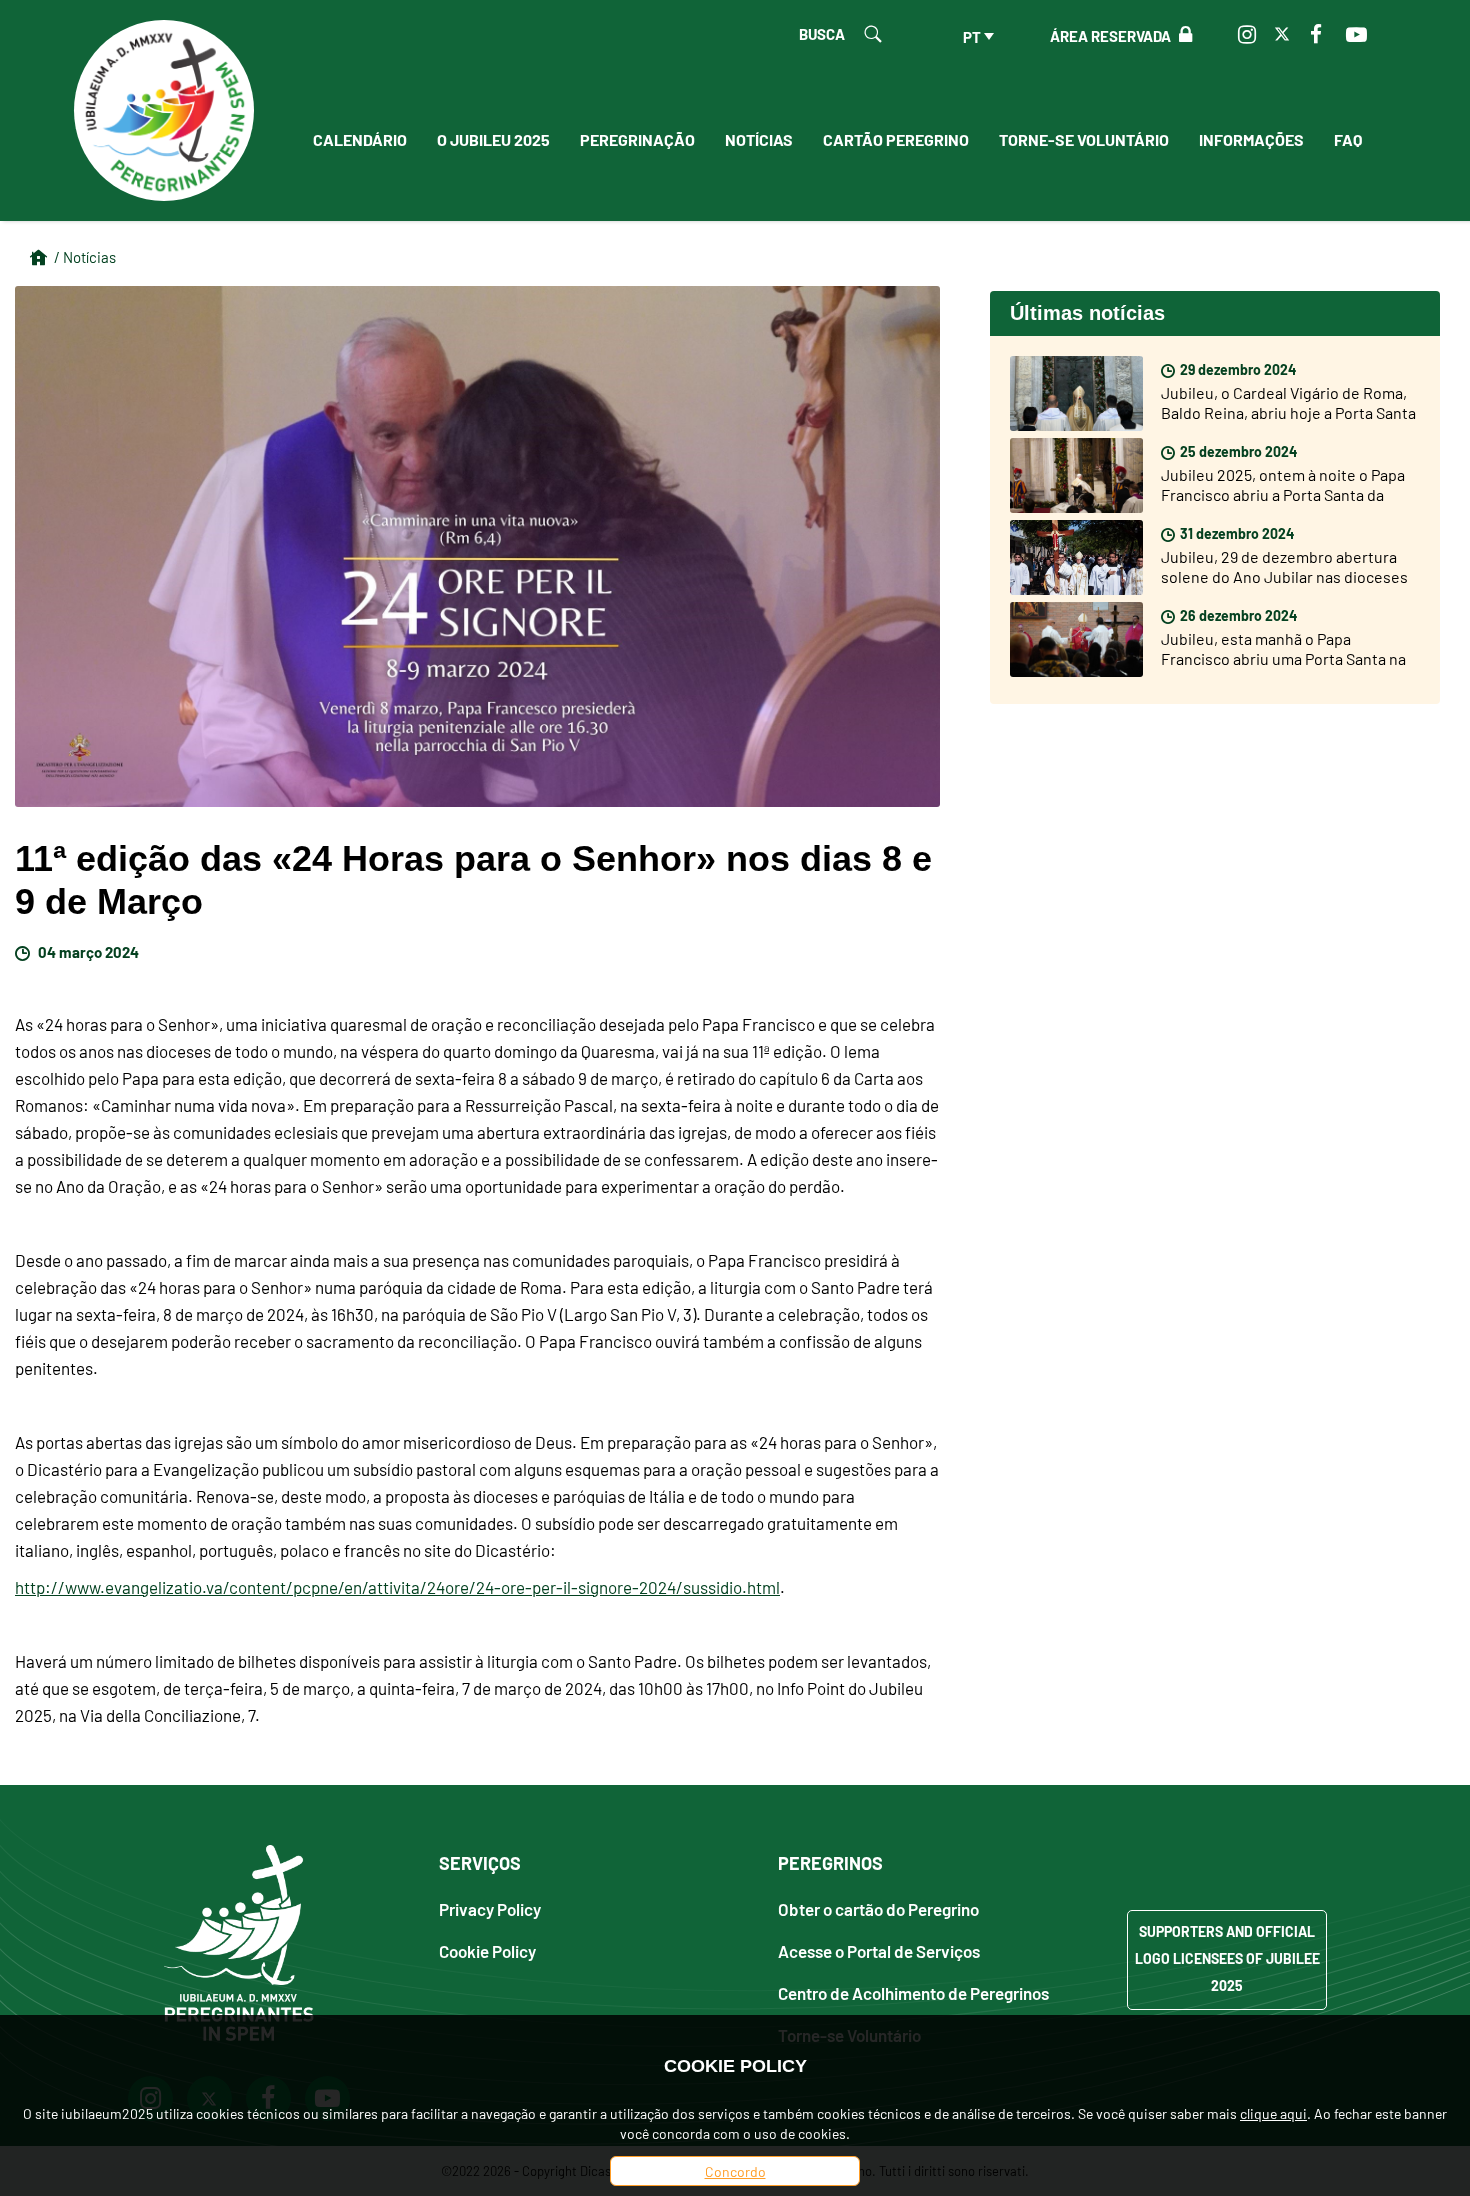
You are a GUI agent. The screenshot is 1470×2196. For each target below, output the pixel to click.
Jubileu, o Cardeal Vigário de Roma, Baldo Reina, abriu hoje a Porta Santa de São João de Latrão (1288, 412)
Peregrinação (637, 139)
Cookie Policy (487, 1950)
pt (972, 36)
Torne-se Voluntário (1084, 139)
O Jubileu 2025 (493, 139)
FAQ (1348, 139)
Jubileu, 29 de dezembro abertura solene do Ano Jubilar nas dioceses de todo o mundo (1284, 576)
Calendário (360, 139)
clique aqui (1273, 2113)
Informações (1251, 139)
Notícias (759, 139)
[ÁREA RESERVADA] (1181, 35)
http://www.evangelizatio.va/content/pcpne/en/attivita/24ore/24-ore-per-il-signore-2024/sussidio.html (397, 1587)
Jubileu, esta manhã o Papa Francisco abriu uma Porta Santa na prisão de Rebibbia (1283, 658)
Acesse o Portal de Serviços (879, 1950)
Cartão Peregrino (896, 139)
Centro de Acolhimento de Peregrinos (913, 1992)
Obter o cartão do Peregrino (878, 1908)
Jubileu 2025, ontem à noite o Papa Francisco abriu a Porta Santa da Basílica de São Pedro (1283, 494)
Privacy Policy (490, 1908)
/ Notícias (85, 256)
